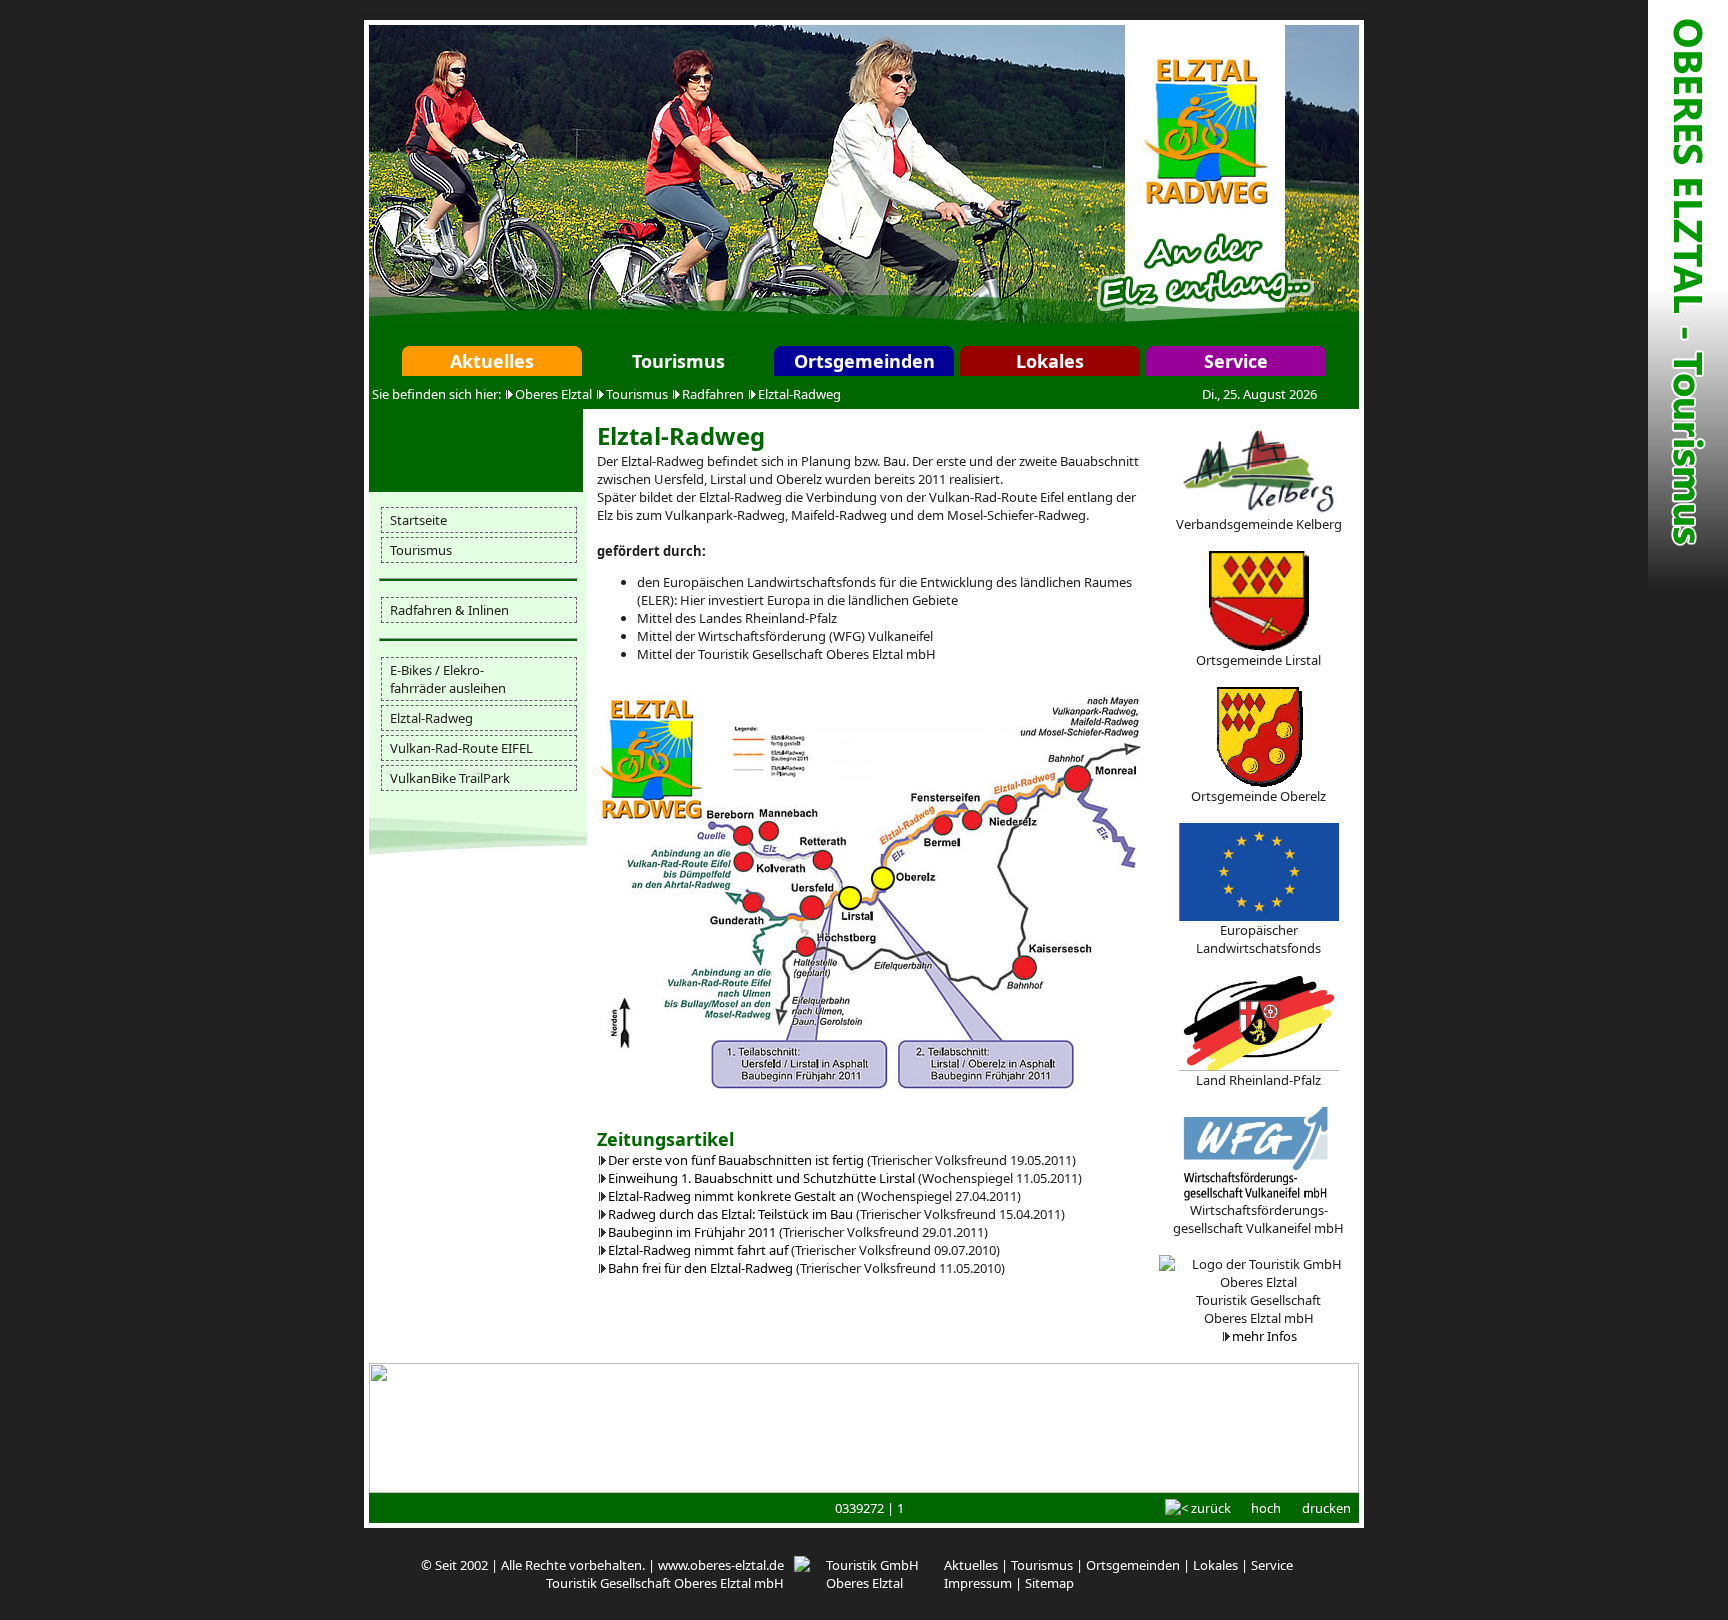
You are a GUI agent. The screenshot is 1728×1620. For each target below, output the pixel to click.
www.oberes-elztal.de (721, 1565)
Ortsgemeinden (864, 361)
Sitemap (1049, 1583)
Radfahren (713, 394)
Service (1236, 361)
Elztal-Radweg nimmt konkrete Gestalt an (731, 1196)
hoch (1266, 1508)
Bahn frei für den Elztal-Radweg (700, 1268)
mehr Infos (1264, 1336)
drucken (1326, 1508)
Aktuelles (492, 361)
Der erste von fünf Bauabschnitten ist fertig (736, 1160)
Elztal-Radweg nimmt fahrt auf (698, 1250)
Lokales (1050, 361)
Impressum (978, 1583)
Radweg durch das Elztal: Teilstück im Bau (730, 1214)
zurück (1211, 1508)
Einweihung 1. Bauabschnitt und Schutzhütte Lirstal (761, 1178)
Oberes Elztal (553, 394)
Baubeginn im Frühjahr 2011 (692, 1232)
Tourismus (678, 361)
